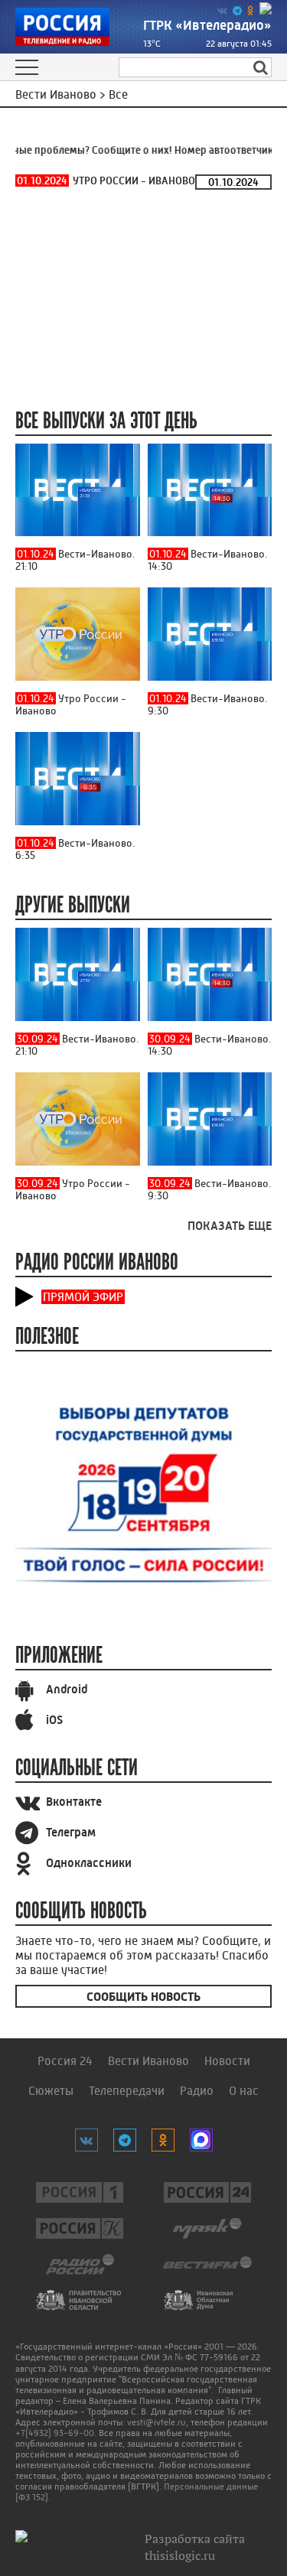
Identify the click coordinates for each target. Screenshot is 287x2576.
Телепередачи (127, 2091)
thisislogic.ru (180, 2555)
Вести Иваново (148, 2061)
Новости (227, 2061)
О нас (244, 2091)
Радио (197, 2091)
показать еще (230, 1226)
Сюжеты (51, 2091)
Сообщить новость (143, 1997)
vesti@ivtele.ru (157, 2422)
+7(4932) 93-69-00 (55, 2433)
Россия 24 (65, 2061)
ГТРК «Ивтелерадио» (207, 25)
